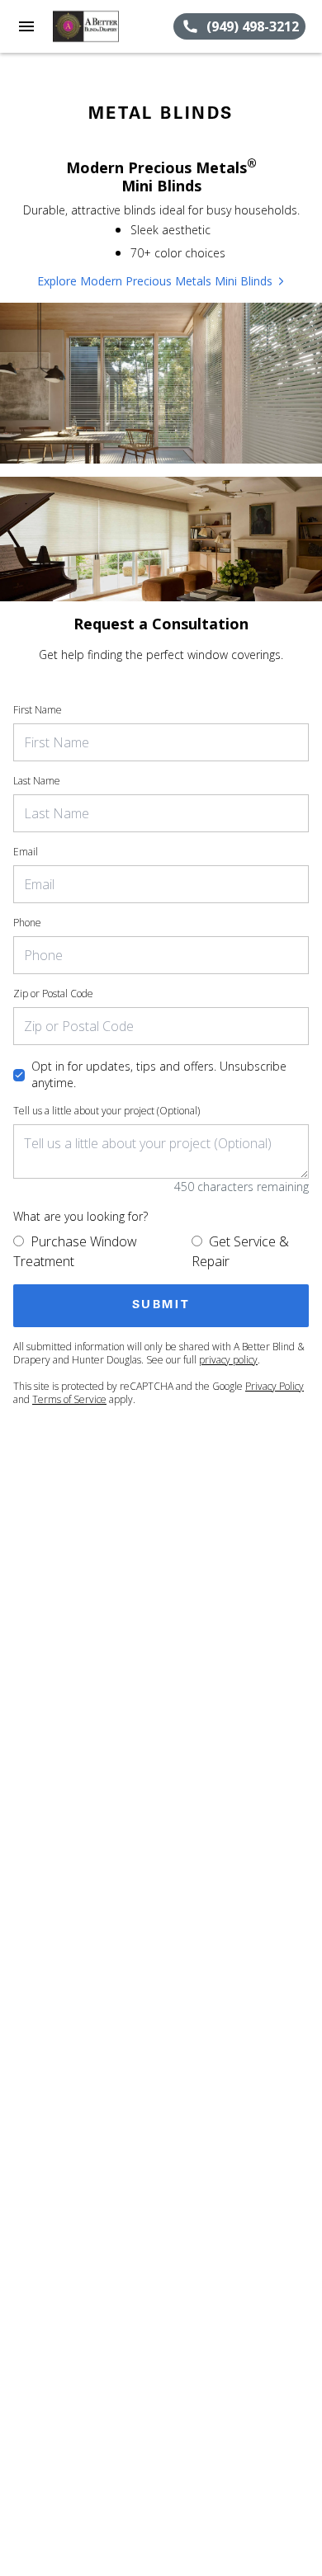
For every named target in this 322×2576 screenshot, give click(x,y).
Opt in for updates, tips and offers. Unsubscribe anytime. (159, 1074)
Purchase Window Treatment (75, 1251)
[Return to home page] (102, 26)
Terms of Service (69, 1399)
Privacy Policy (275, 1386)
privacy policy (228, 1360)
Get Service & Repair (240, 1251)
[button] (26, 26)
